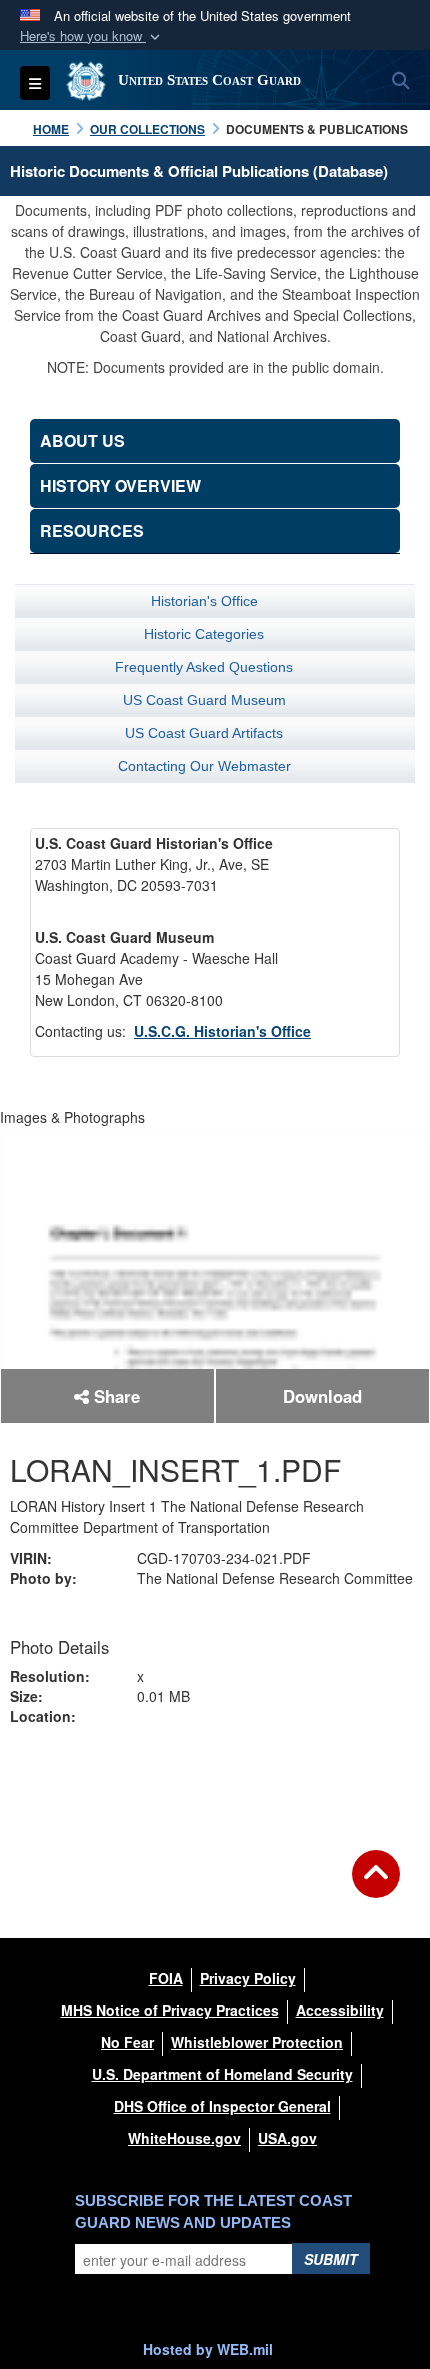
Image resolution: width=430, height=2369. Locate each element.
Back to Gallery (215, 1783)
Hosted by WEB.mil (208, 2349)
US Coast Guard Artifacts (204, 733)
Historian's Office (204, 601)
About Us (82, 440)
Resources (92, 530)
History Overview (120, 485)
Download (322, 1396)
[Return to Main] (376, 1886)
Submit (331, 2259)
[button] (92, 36)
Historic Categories (204, 634)
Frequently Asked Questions (204, 667)
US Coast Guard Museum (204, 700)
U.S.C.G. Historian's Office (222, 1031)
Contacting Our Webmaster (204, 766)
